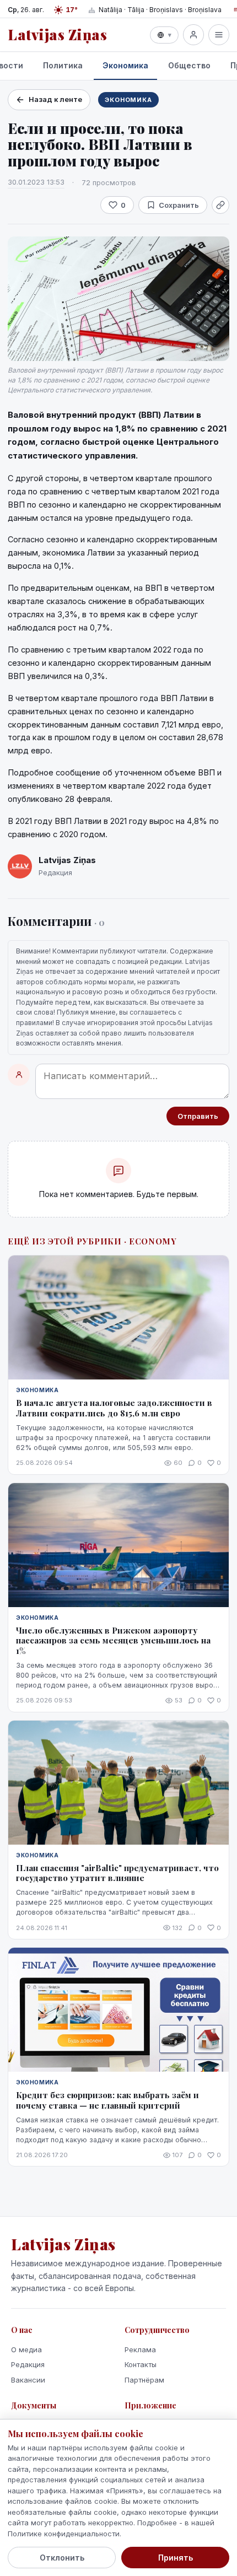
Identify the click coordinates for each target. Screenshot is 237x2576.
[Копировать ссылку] (220, 205)
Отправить (198, 1116)
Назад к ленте (55, 99)
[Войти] (193, 35)
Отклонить (62, 2558)
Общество (189, 65)
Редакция (28, 2364)
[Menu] (219, 35)
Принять (176, 2558)
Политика (63, 65)
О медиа (26, 2349)
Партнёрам (144, 2380)
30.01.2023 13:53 (36, 182)
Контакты (141, 2364)
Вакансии (28, 2380)
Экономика (125, 65)
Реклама (140, 2349)
